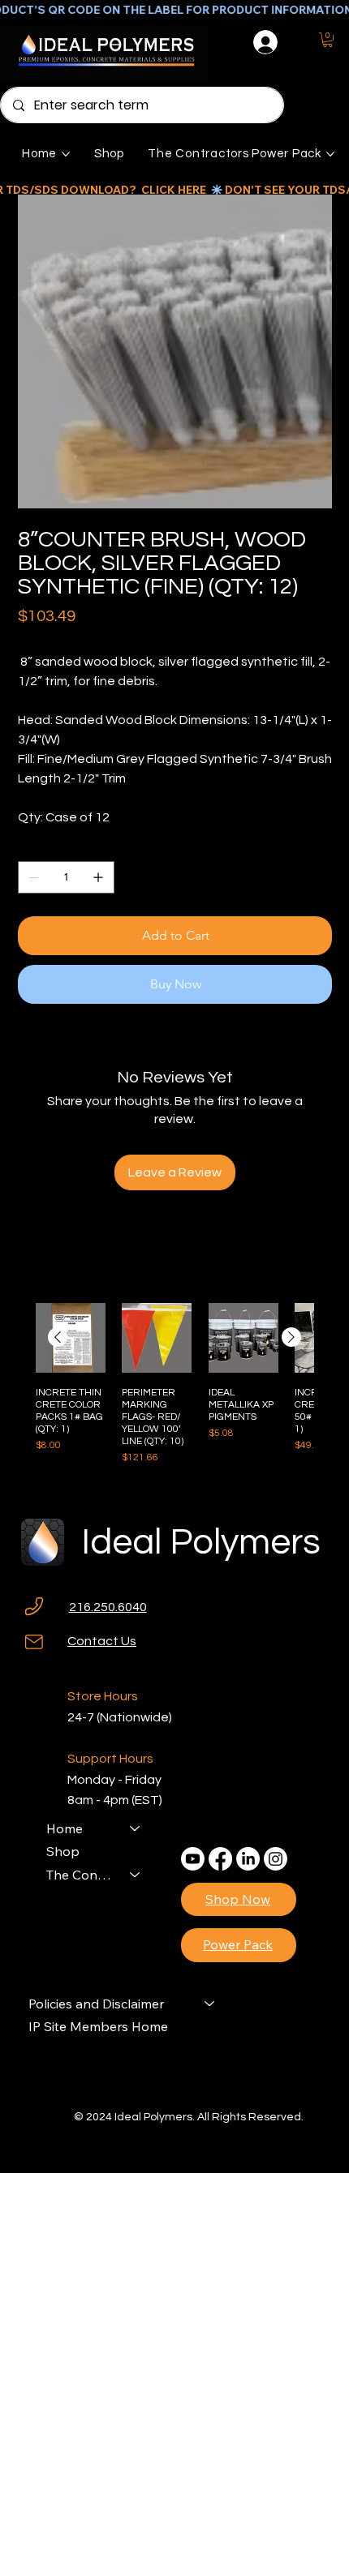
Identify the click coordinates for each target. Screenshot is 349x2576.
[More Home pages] (66, 154)
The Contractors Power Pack (81, 1875)
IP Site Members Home (98, 2026)
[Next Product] (291, 1337)
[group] (174, 1390)
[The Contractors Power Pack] (136, 1875)
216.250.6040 (108, 1607)
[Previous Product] (58, 1337)
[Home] (136, 1828)
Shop (63, 1851)
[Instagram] (276, 1859)
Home (65, 1828)
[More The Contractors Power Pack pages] (330, 154)
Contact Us (102, 1641)
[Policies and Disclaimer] (210, 2004)
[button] (327, 40)
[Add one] (98, 877)
